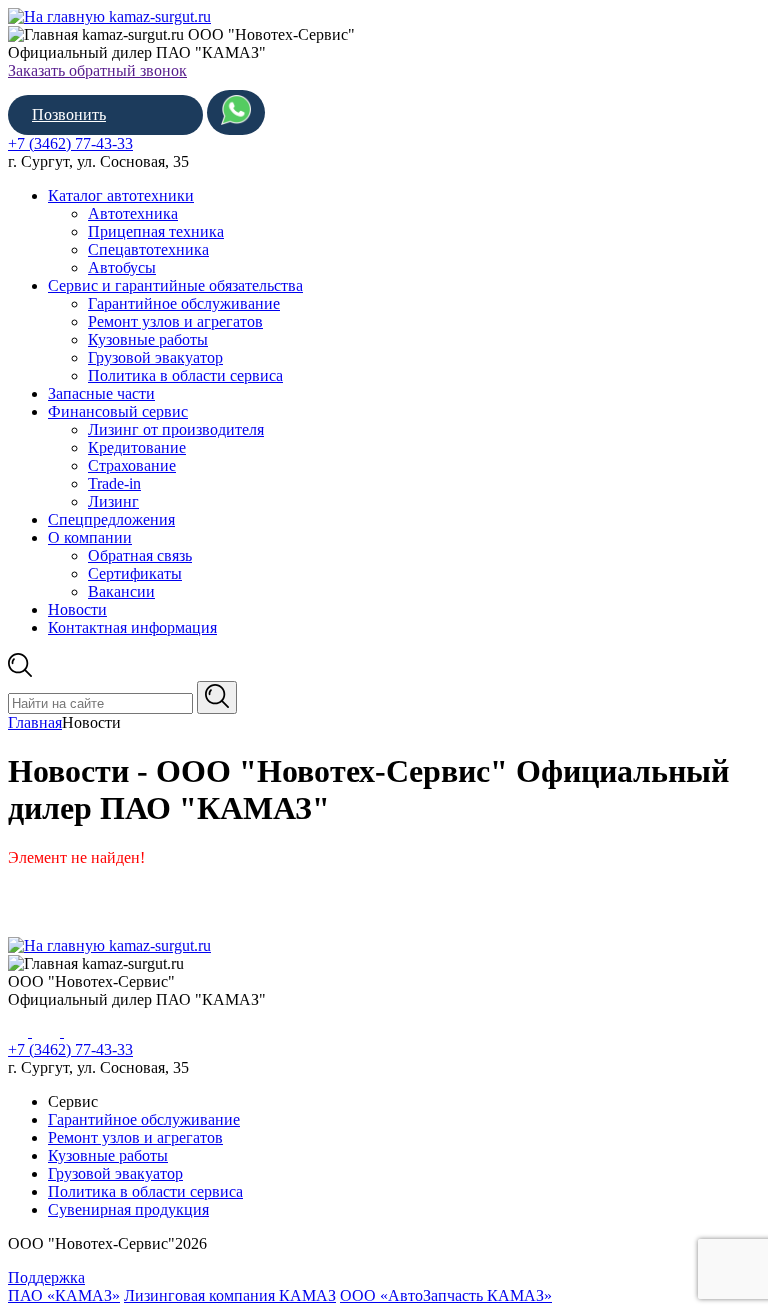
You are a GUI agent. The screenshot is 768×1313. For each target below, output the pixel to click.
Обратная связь (140, 555)
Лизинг (113, 501)
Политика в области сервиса (185, 375)
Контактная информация (132, 627)
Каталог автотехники (121, 195)
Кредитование (137, 447)
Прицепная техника (156, 231)
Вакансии (121, 591)
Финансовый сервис (118, 411)
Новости (77, 609)
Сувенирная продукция (128, 1209)
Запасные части (101, 393)
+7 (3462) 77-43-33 (70, 143)
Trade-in (114, 483)
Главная (35, 722)
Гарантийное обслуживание (184, 303)
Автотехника (133, 213)
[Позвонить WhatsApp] (236, 112)
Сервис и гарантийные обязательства (175, 285)
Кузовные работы (148, 339)
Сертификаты (135, 573)
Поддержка (46, 1277)
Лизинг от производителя (176, 429)
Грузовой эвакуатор (155, 357)
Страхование (132, 465)
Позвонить (69, 114)
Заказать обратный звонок (97, 70)
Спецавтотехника (148, 249)
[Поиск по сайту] (217, 697)
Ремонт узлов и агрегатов (175, 321)
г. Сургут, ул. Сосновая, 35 (98, 161)
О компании (90, 537)
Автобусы (122, 267)
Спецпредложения (111, 519)
